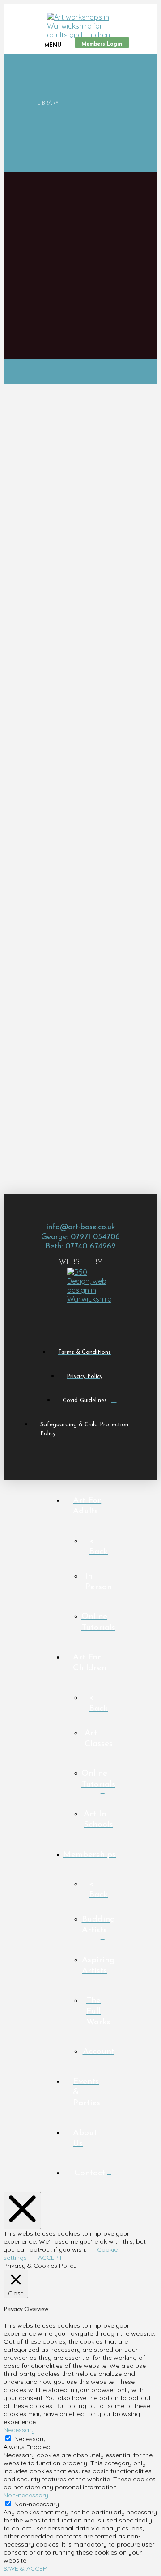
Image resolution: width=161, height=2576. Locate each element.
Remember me (74, 1085)
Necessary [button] (19, 2430)
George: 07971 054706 (80, 1237)
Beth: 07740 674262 (80, 1246)
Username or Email (71, 1022)
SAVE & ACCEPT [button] (27, 2568)
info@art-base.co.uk (81, 1227)
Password (52, 1053)
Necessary (30, 2439)
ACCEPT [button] (50, 2258)
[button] (51, 42)
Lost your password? (74, 1105)
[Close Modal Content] (22, 2211)
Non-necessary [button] (26, 2495)
